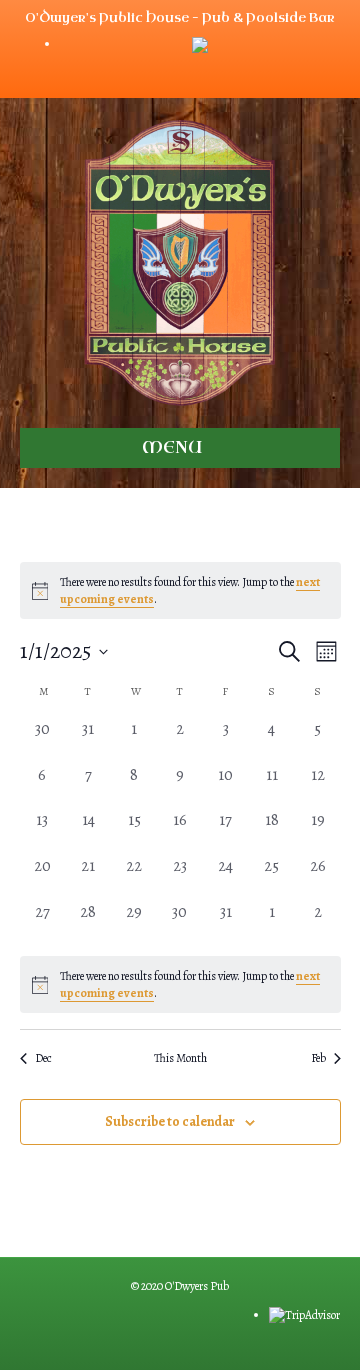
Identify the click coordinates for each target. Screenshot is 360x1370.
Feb (318, 1058)
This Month (180, 1058)
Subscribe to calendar (170, 1122)
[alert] (180, 984)
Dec (43, 1058)
